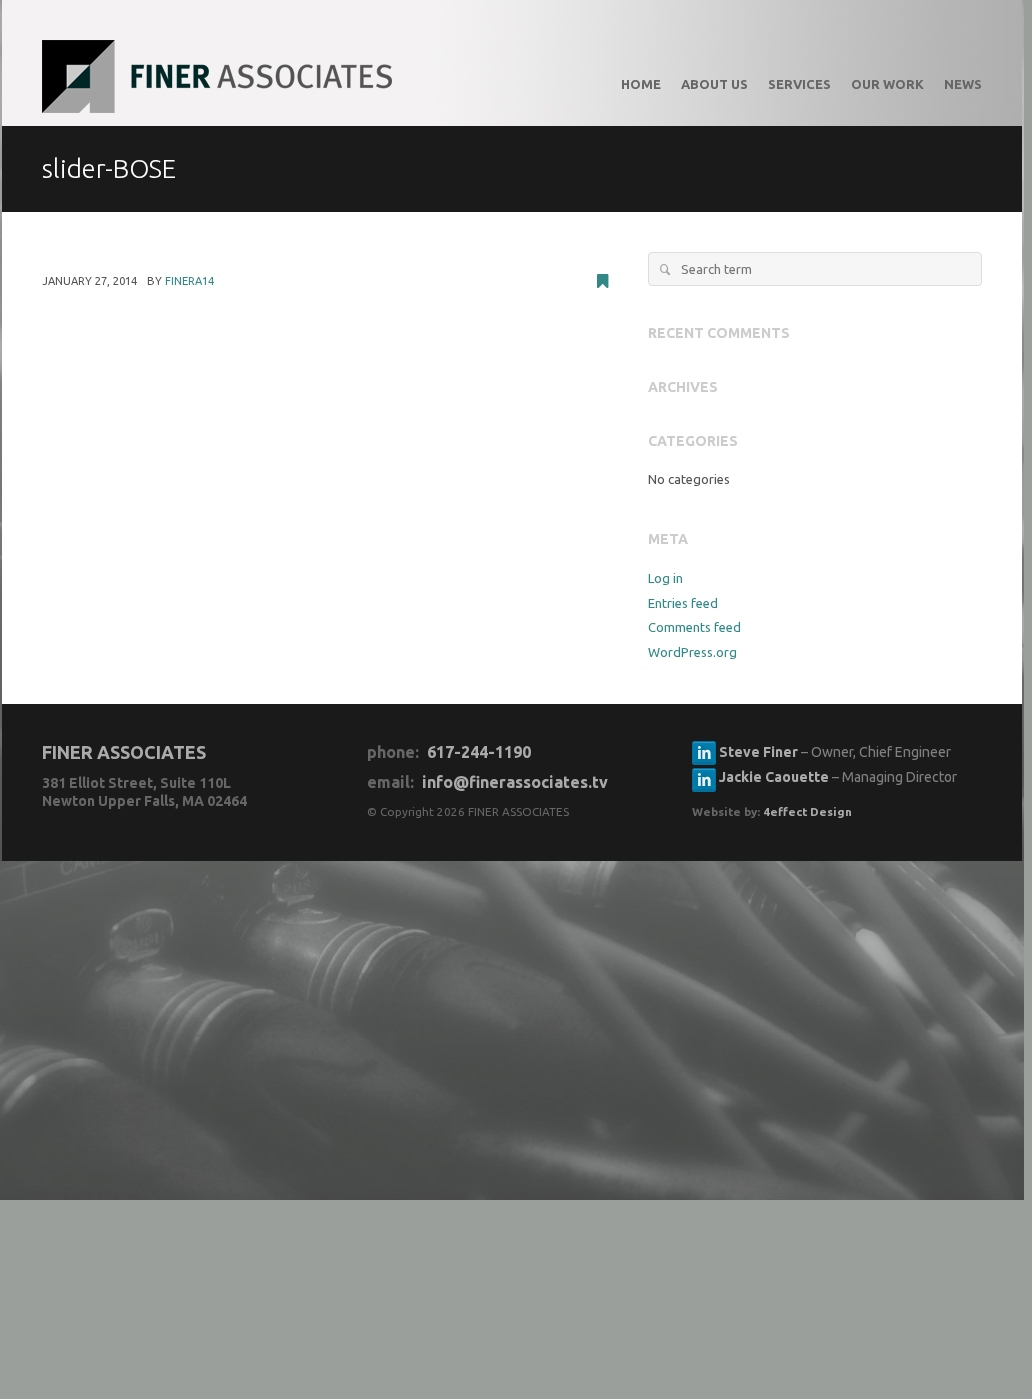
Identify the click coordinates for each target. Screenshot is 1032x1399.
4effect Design (807, 811)
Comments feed (694, 627)
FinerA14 (189, 281)
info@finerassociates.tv (515, 782)
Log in (665, 578)
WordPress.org (692, 652)
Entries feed (683, 603)
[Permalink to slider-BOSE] (602, 283)
